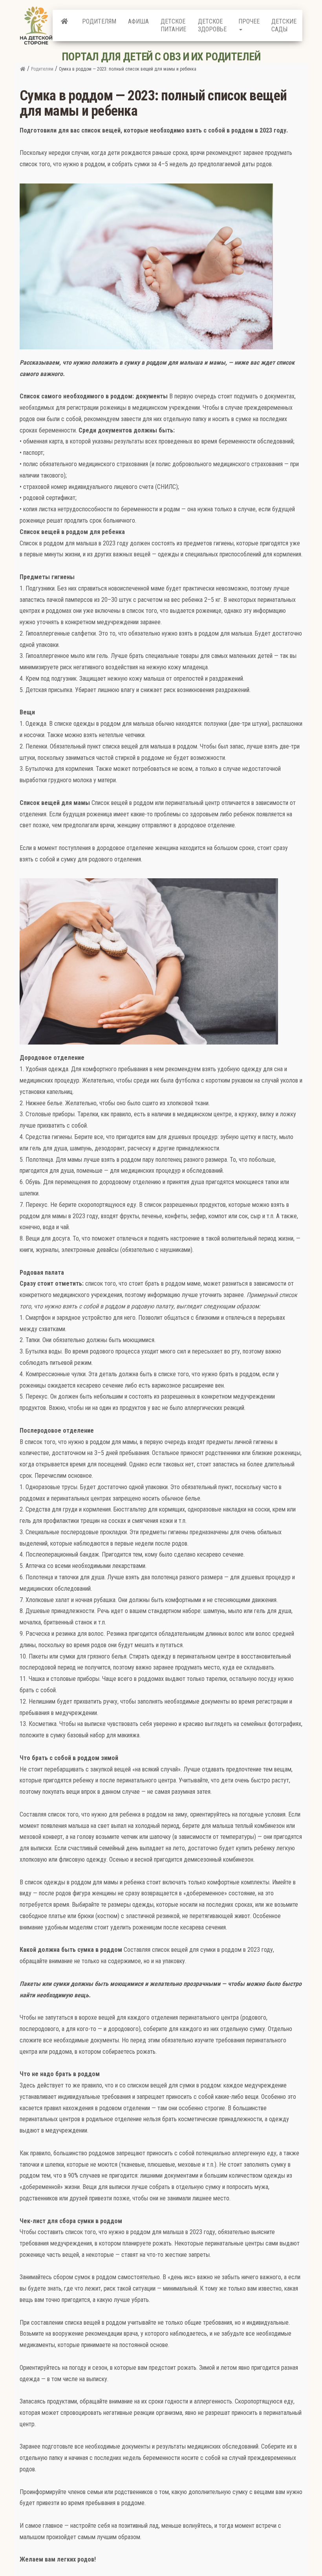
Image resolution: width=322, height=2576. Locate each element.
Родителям (99, 21)
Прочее (249, 21)
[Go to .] (23, 69)
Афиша (138, 21)
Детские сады (284, 25)
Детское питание (173, 25)
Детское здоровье (212, 25)
